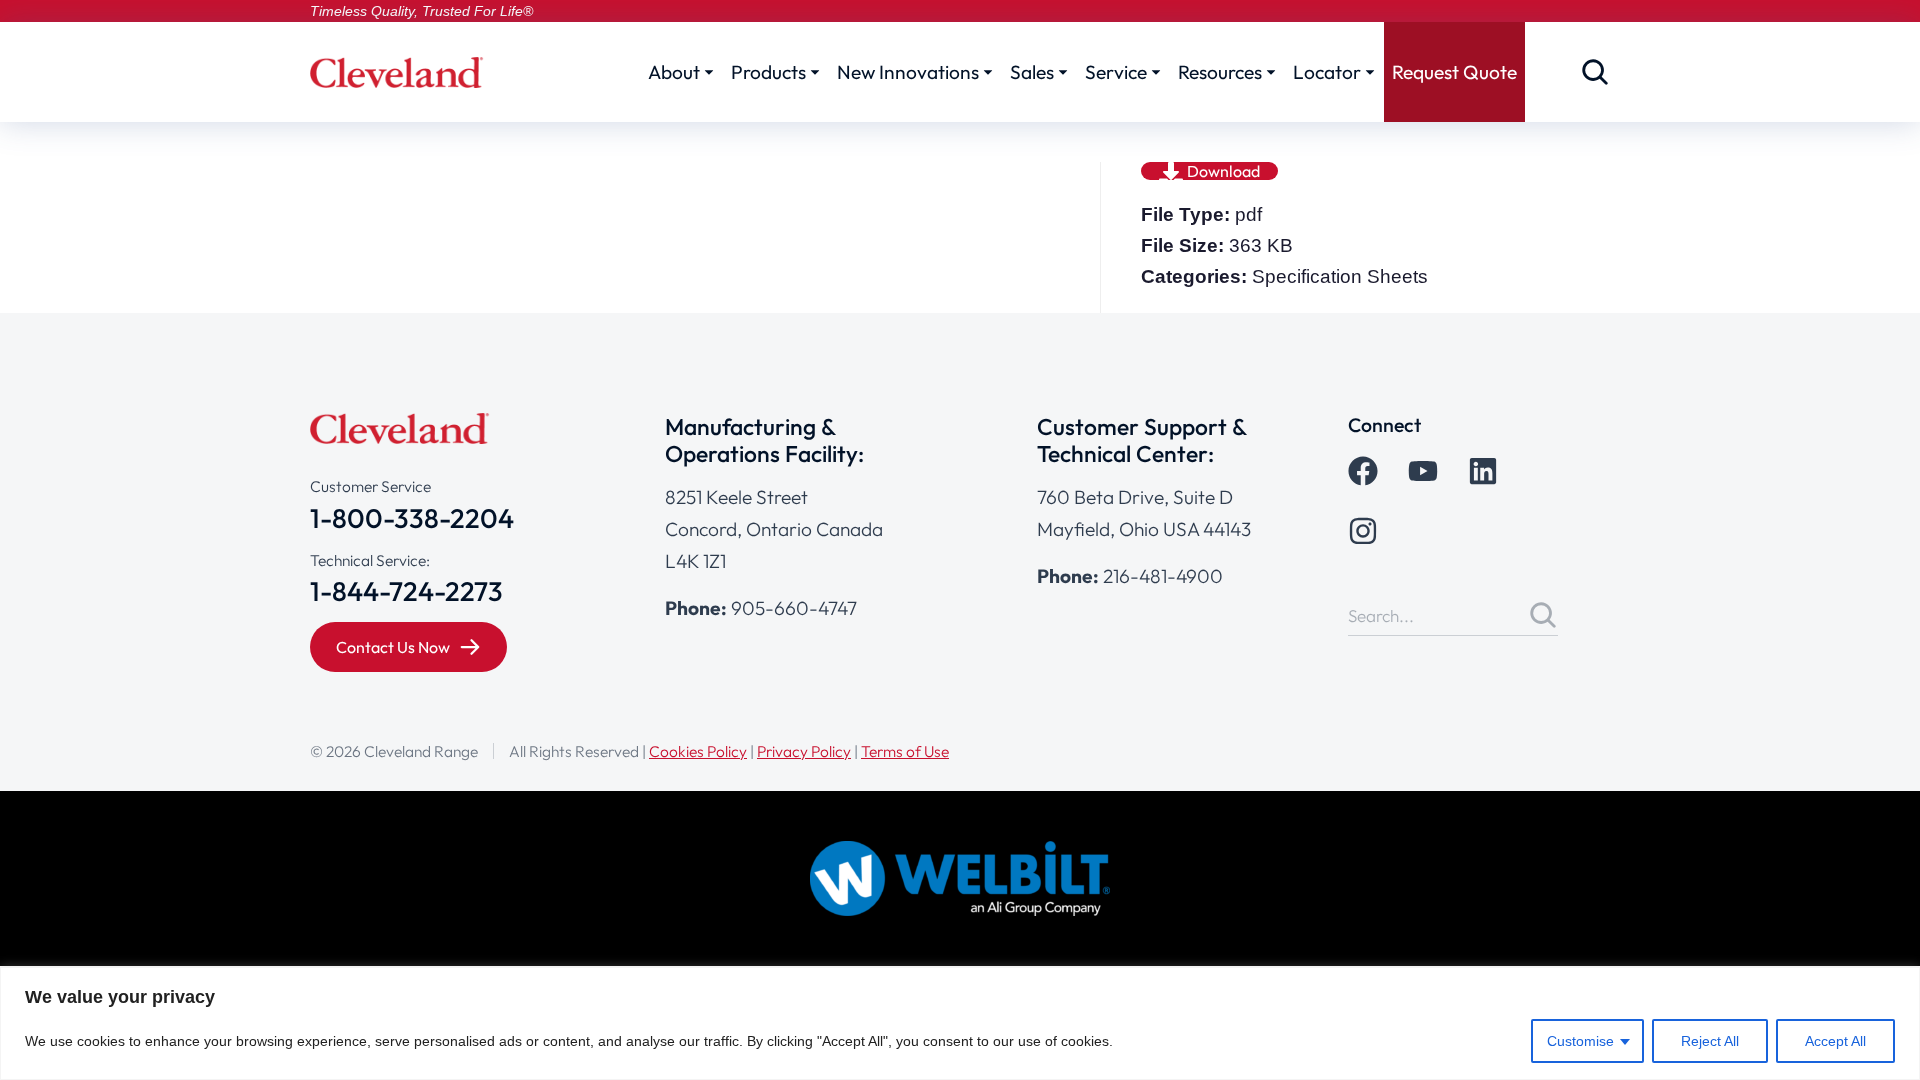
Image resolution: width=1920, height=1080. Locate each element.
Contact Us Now (393, 647)
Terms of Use (905, 751)
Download (1223, 171)
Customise (1580, 1041)
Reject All (1710, 1041)
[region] (960, 1023)
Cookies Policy (698, 751)
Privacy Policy (804, 751)
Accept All (1835, 1041)
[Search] (1543, 615)
